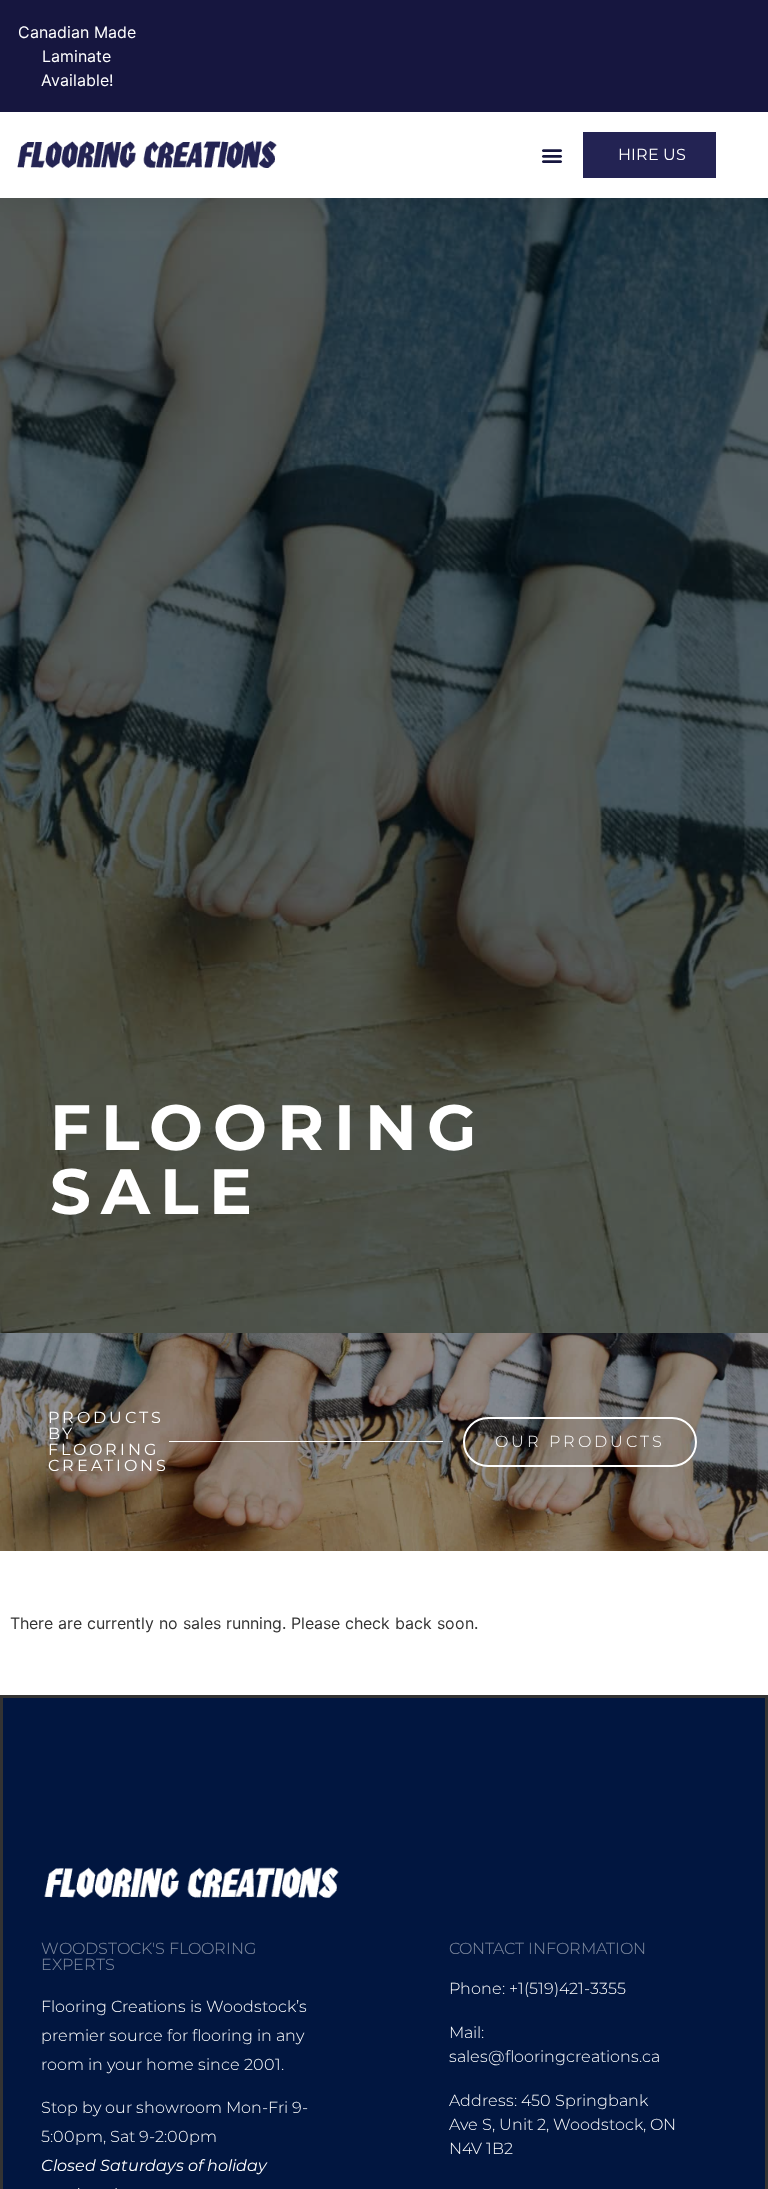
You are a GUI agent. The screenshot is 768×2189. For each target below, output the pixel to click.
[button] (551, 155)
